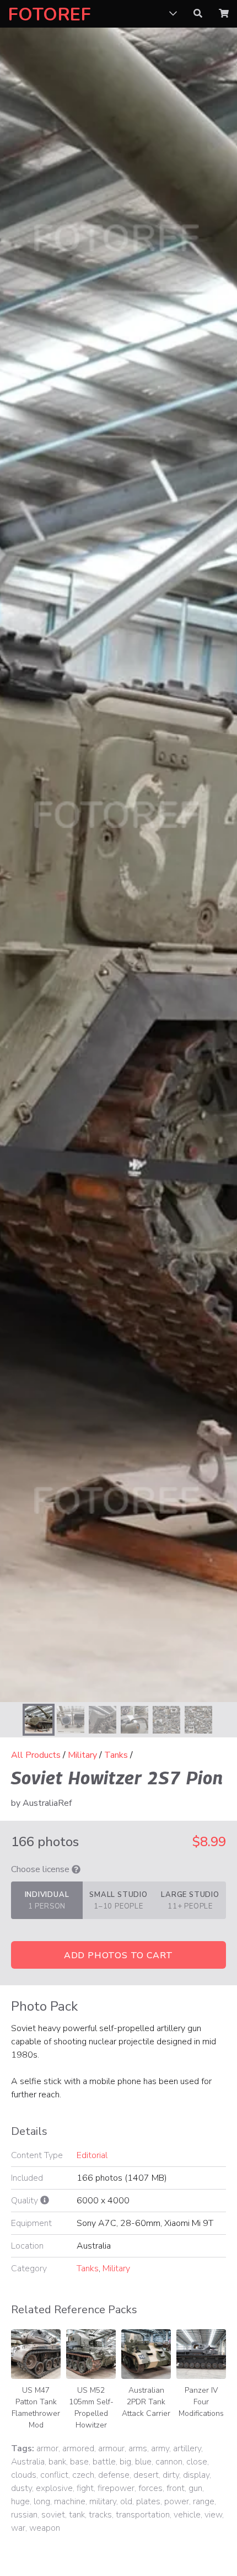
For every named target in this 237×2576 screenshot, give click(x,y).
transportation (143, 2515)
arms (138, 2448)
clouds (24, 2475)
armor (47, 2448)
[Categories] (173, 14)
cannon (169, 2462)
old (126, 2501)
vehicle (187, 2515)
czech (83, 2475)
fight (85, 2488)
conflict (54, 2475)
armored (78, 2448)
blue (143, 2462)
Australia (28, 2462)
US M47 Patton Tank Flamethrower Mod (36, 2408)
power (177, 2501)
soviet (53, 2515)
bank (57, 2462)
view (213, 2515)
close (197, 2462)
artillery (187, 2448)
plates (148, 2501)
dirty (171, 2475)
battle (104, 2462)
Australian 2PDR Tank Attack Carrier (146, 2402)
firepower (116, 2488)
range (204, 2501)
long (42, 2501)
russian (24, 2515)
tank (77, 2515)
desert (146, 2475)
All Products (36, 1755)
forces (150, 2488)
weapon (45, 2528)
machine (70, 2501)
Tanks (116, 1755)
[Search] (198, 14)
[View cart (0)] (224, 14)
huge (20, 2501)
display (196, 2475)
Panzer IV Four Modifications (201, 2402)
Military (82, 1755)
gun (195, 2488)
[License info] (76, 1869)
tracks (100, 2515)
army (160, 2448)
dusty (21, 2488)
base (79, 2462)
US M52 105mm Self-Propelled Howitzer (91, 2408)
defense (114, 2475)
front (176, 2488)
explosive (54, 2488)
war (18, 2528)
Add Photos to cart (118, 1955)
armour (111, 2448)
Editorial (92, 2155)
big (125, 2462)
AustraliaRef (47, 1803)
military (103, 2501)
